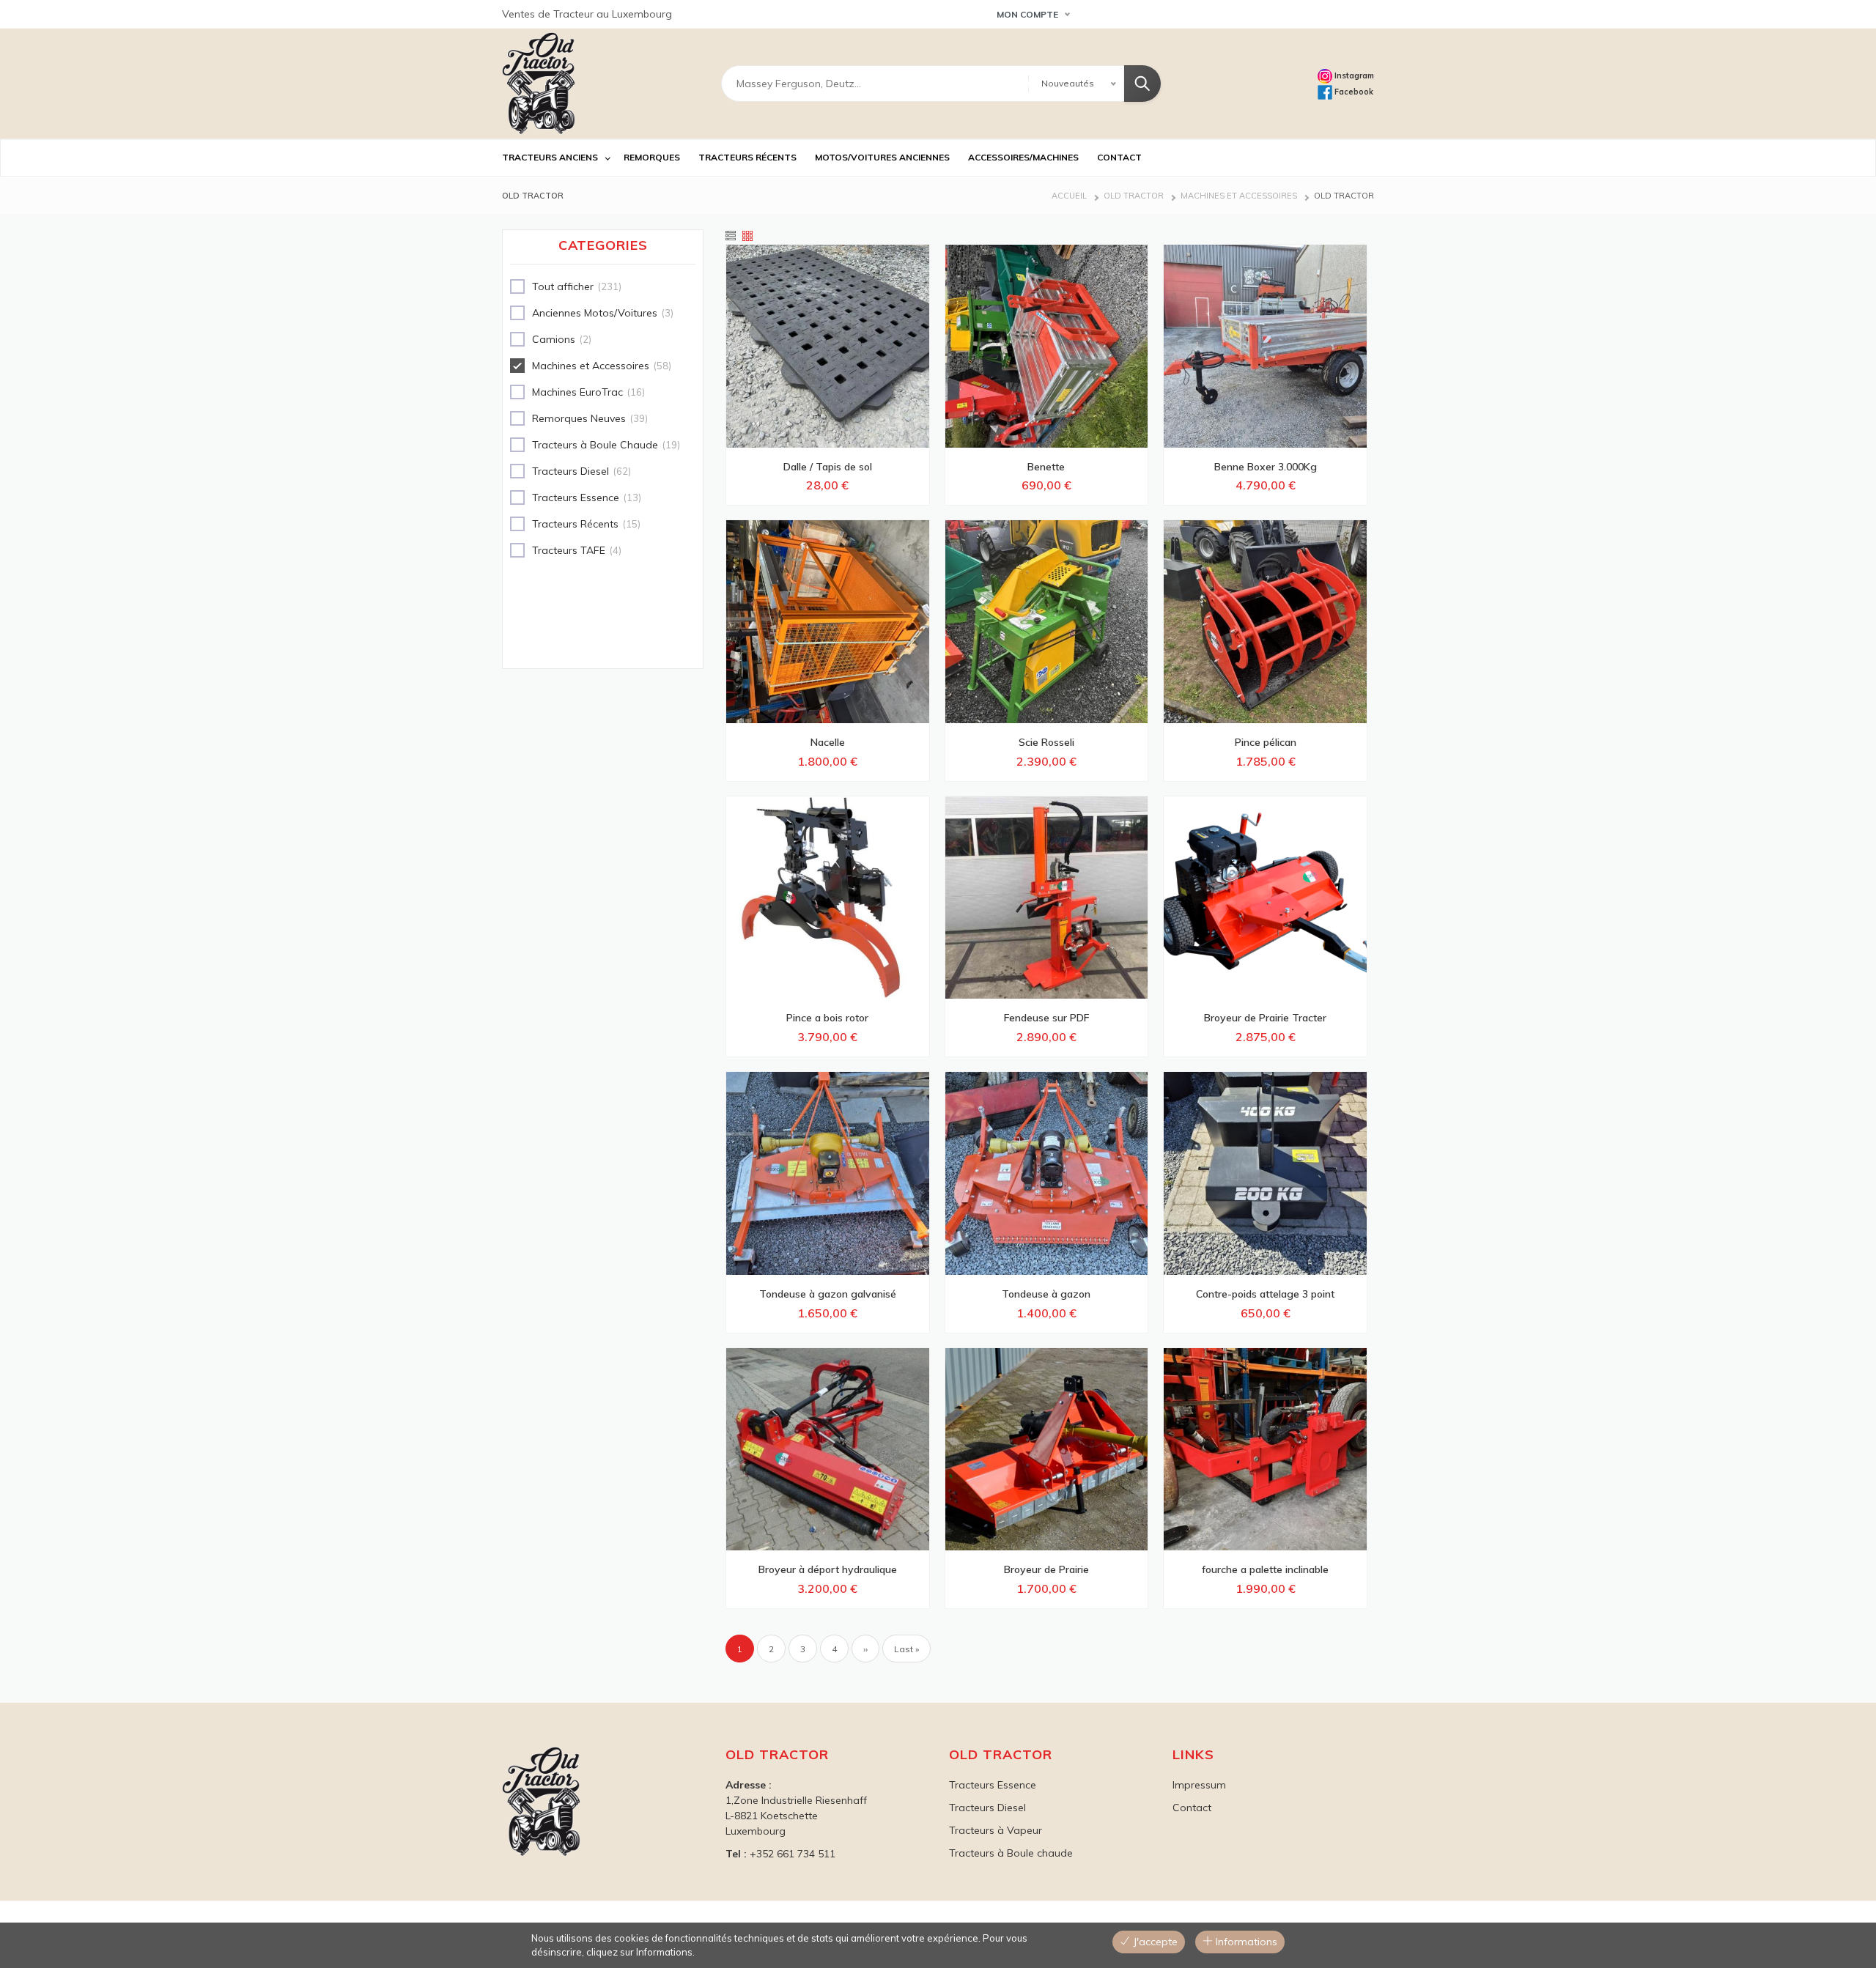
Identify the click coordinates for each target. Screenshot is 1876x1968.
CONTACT (1119, 157)
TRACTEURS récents (747, 157)
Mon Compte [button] (1027, 14)
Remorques (652, 157)
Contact (1192, 1808)
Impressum (1199, 1785)
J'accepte (1154, 1942)
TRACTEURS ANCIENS (550, 157)
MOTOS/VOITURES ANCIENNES (882, 157)
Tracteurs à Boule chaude (1011, 1853)
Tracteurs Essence (993, 1785)
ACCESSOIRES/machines (1023, 157)
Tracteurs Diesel (987, 1808)
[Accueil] (539, 84)
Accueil (1069, 196)
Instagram (1353, 75)
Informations (1245, 1942)
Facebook (1353, 92)
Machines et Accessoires (1239, 196)
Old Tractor (1134, 196)
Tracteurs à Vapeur (996, 1830)
